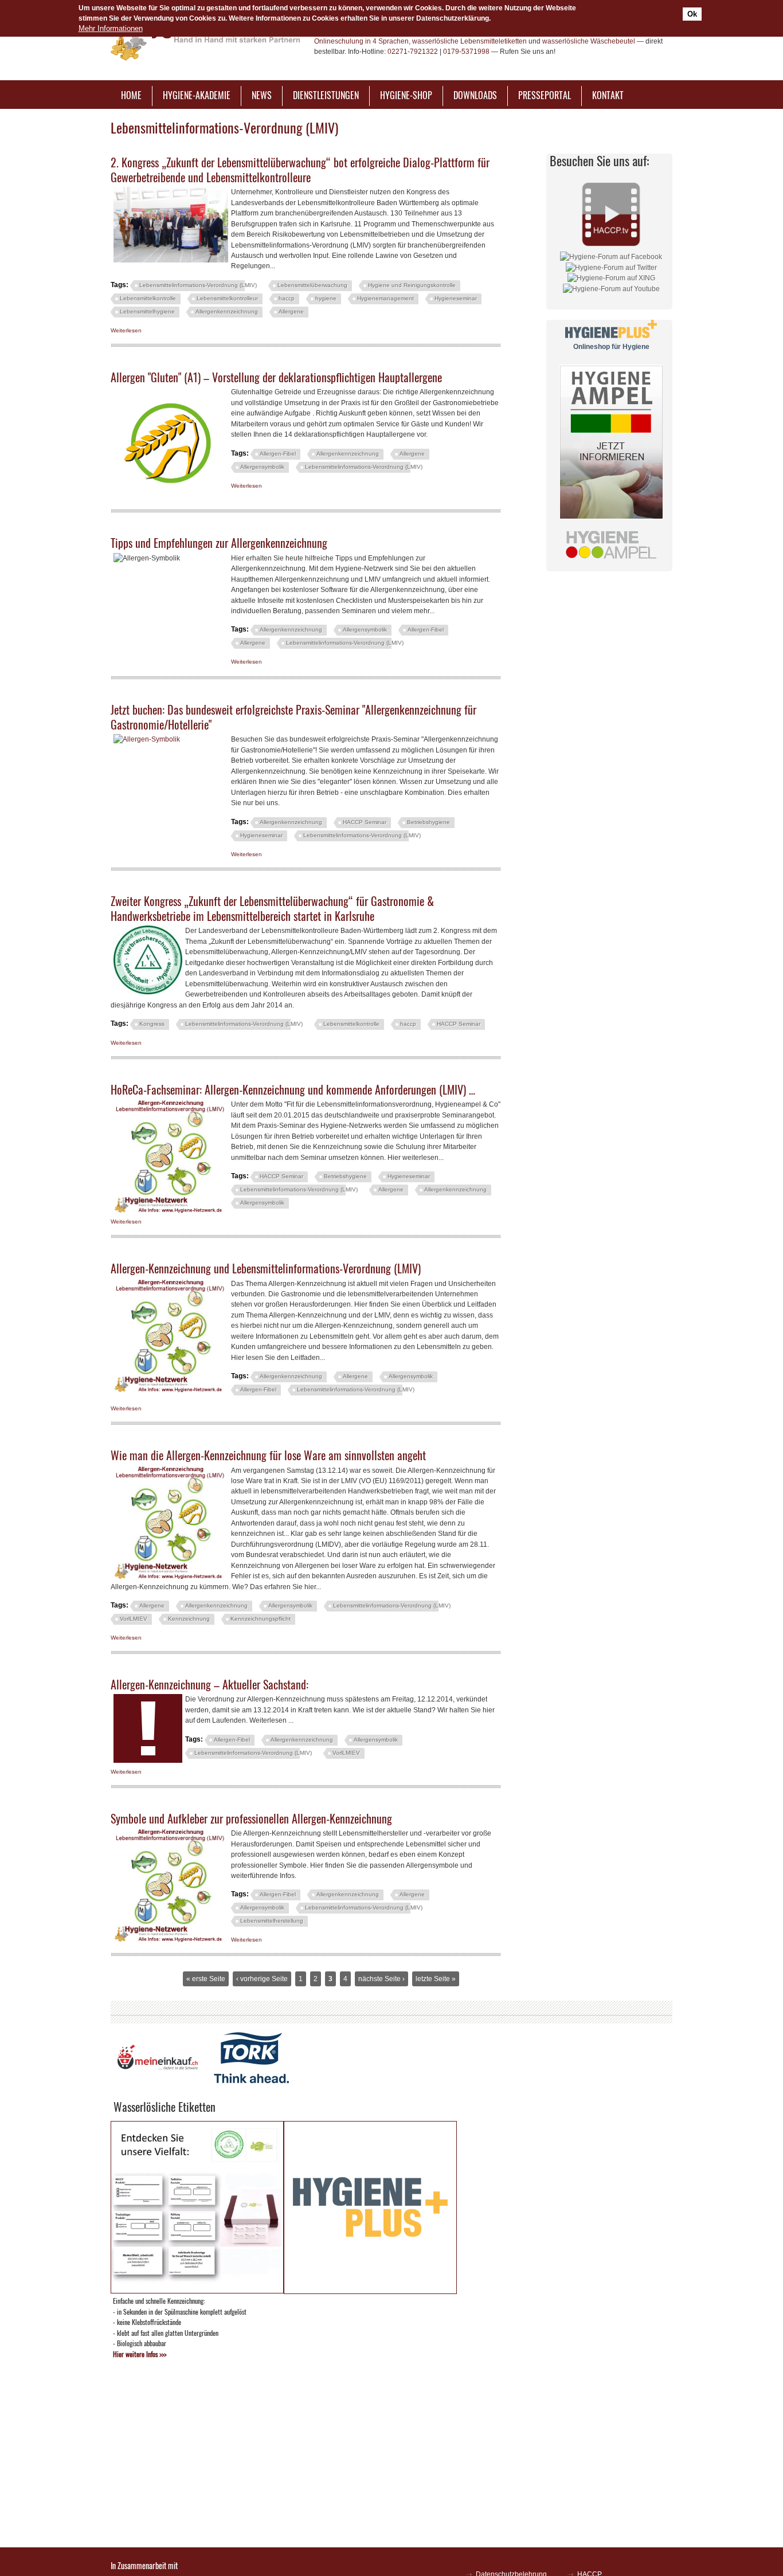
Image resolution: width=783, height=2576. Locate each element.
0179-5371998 (466, 52)
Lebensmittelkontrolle (148, 298)
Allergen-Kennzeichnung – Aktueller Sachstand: (210, 1684)
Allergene (291, 311)
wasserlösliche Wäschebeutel (589, 41)
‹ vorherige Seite (262, 1979)
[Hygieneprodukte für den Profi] (370, 2291)
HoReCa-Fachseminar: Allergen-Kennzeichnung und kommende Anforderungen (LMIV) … (293, 1089)
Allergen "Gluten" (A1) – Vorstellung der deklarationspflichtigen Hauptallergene (276, 377)
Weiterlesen (126, 330)
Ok (692, 14)
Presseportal (545, 95)
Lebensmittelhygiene (147, 311)
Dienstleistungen (326, 95)
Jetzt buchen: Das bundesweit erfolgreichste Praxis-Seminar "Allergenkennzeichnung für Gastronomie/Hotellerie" (293, 717)
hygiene (326, 298)
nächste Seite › (381, 1979)
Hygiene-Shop (406, 95)
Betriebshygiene (428, 822)
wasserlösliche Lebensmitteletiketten (469, 41)
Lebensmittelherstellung (272, 1921)
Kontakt (608, 95)
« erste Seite (206, 1979)
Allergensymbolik (262, 467)
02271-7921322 (413, 52)
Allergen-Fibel (278, 454)
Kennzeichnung (189, 1619)
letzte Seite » (436, 1979)
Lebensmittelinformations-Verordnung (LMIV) (198, 285)
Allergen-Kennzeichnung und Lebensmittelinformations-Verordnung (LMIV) (266, 1268)
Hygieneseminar (456, 298)
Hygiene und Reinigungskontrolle (412, 285)
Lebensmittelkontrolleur (227, 298)
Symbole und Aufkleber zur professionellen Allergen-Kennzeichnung (251, 1818)
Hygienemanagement (385, 298)
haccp (287, 298)
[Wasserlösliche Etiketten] (197, 2290)
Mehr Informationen (111, 28)
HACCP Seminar (365, 822)
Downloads (475, 95)
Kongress (152, 1024)
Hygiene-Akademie (197, 95)
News (262, 95)
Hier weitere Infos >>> (140, 2354)
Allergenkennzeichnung (227, 311)
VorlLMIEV (134, 1619)
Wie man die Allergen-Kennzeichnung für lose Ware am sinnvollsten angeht (268, 1455)
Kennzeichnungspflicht (261, 1619)
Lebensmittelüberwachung (312, 285)
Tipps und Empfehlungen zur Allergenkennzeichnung (219, 543)
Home (131, 95)
